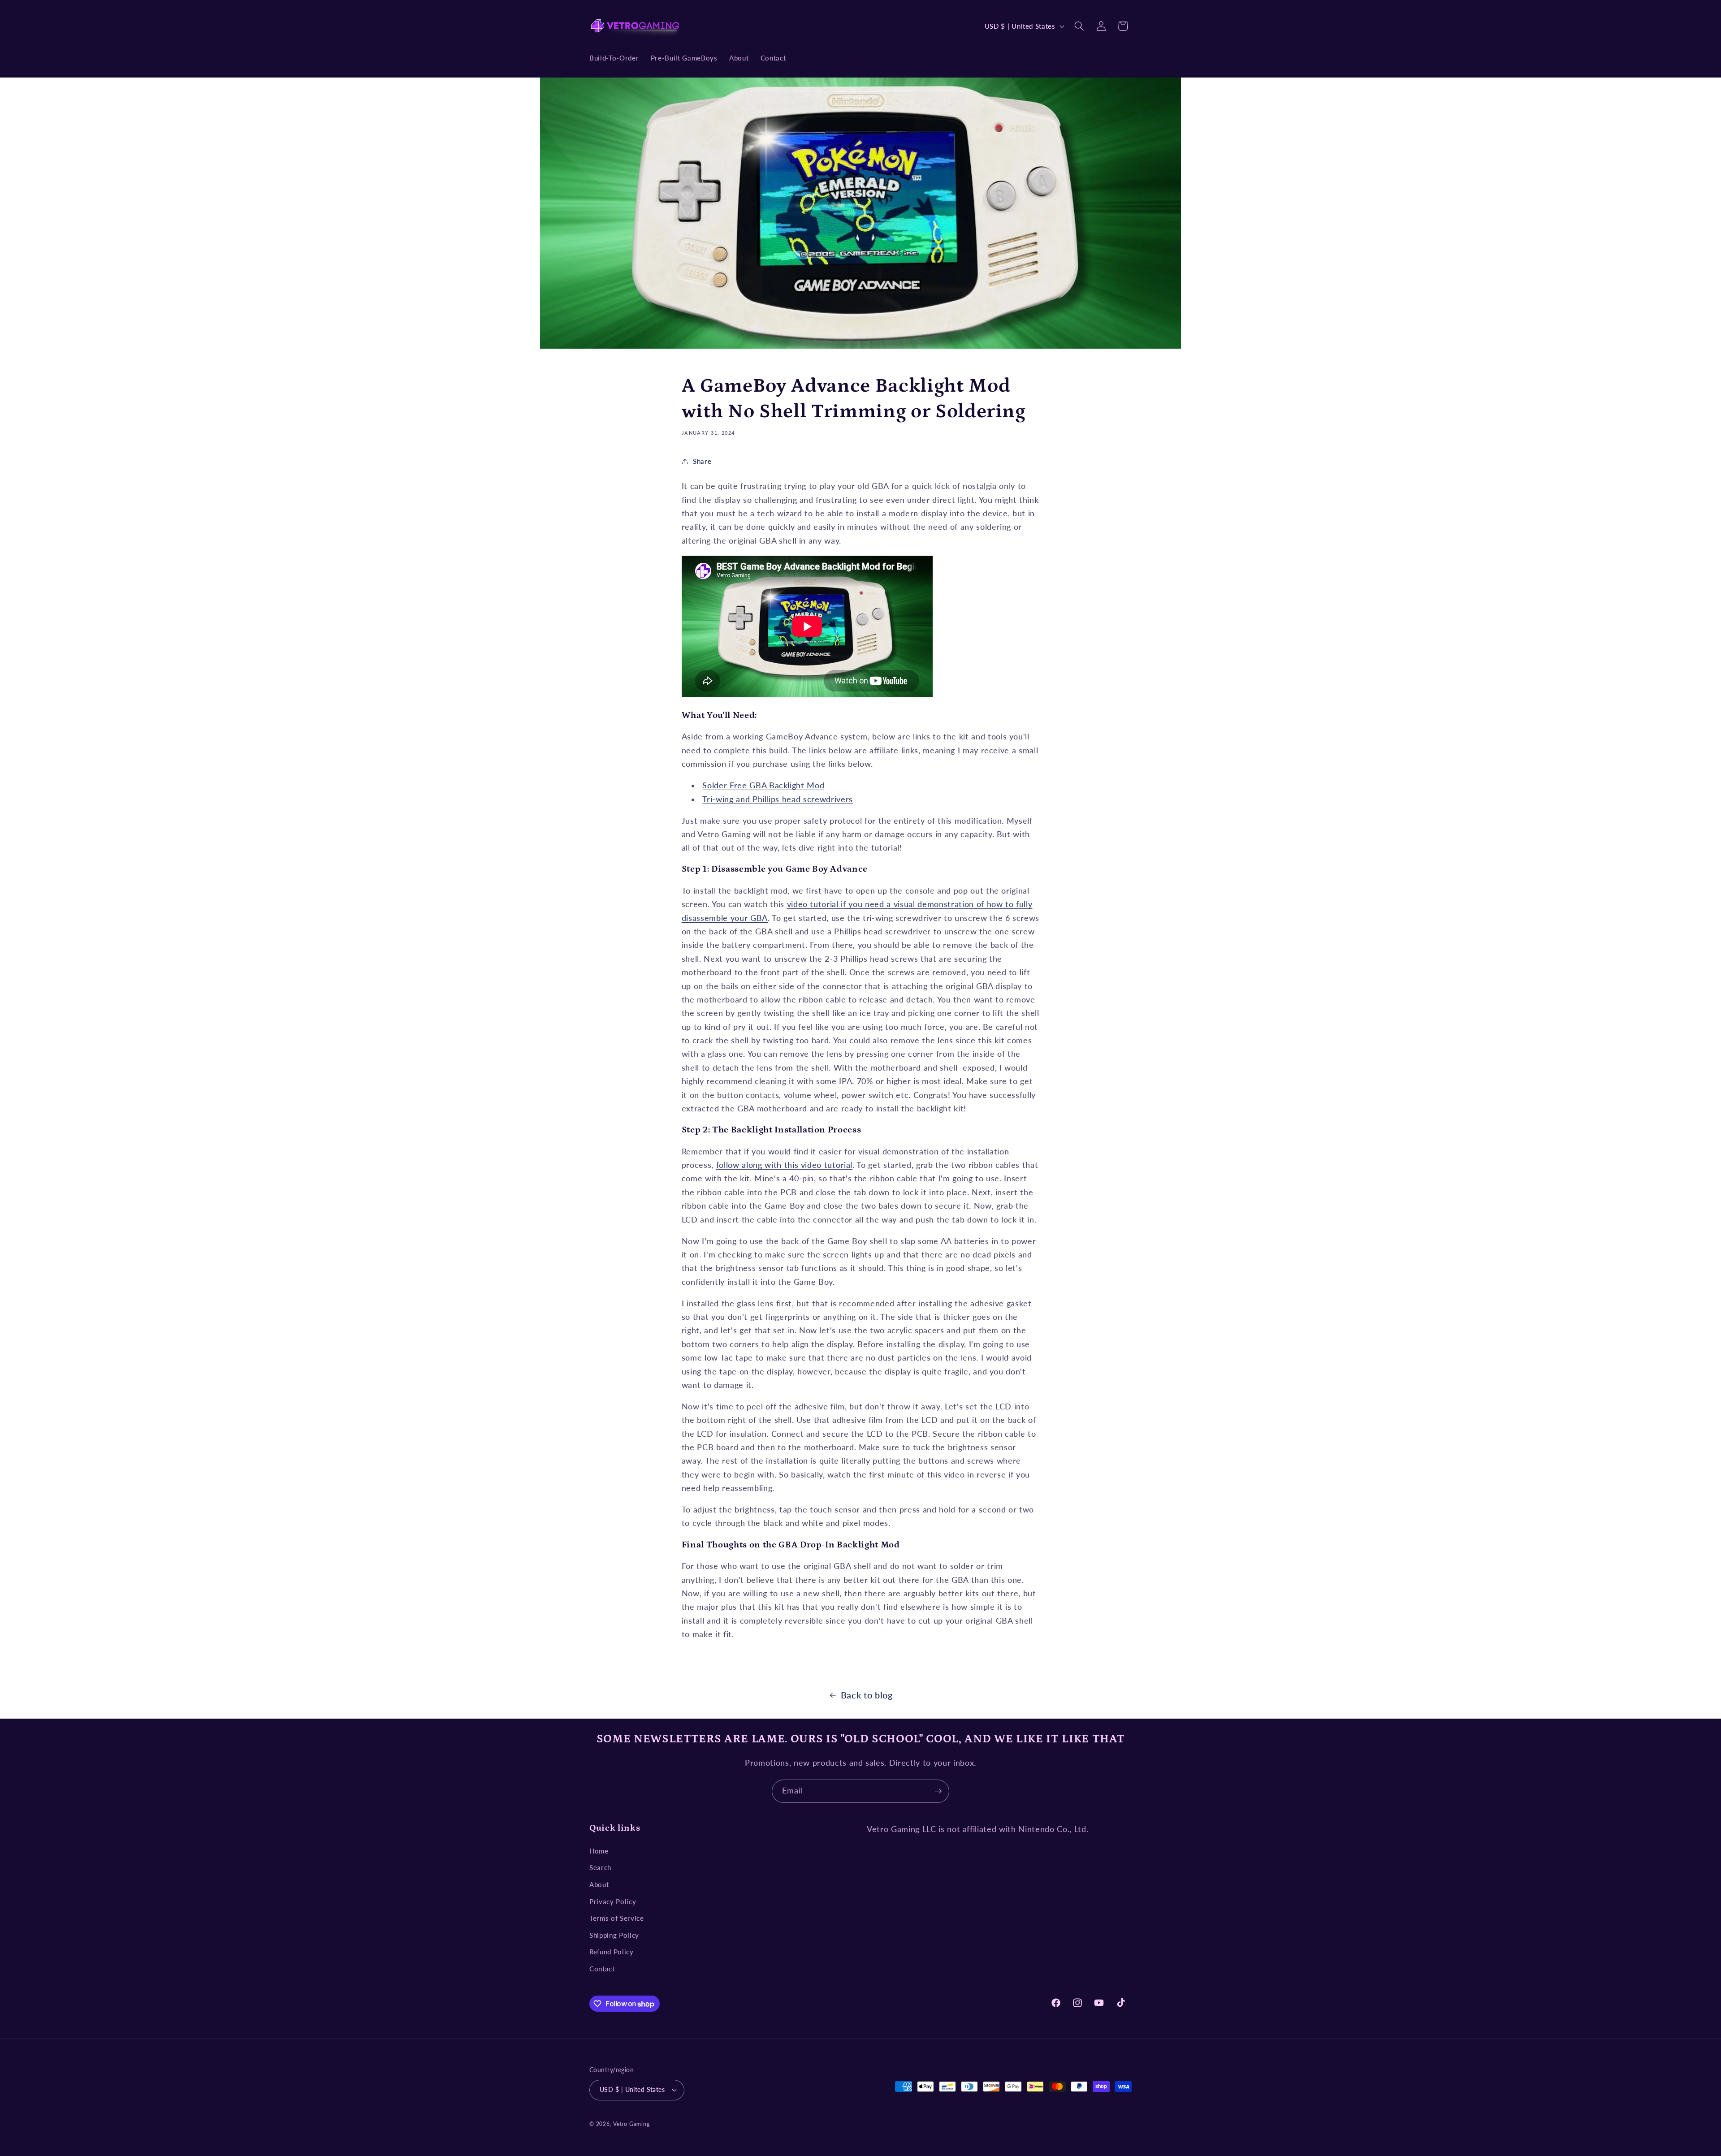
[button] (1079, 26)
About (599, 1884)
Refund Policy (612, 1952)
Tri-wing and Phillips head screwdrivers (778, 799)
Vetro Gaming (631, 2124)
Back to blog (867, 1695)
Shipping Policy (614, 1935)
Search (600, 1867)
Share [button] (702, 461)
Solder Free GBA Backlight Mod (763, 785)
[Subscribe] (938, 1791)
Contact (602, 1969)
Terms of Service (617, 1918)
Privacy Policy (613, 1901)
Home (599, 1851)
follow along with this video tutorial (784, 1165)
